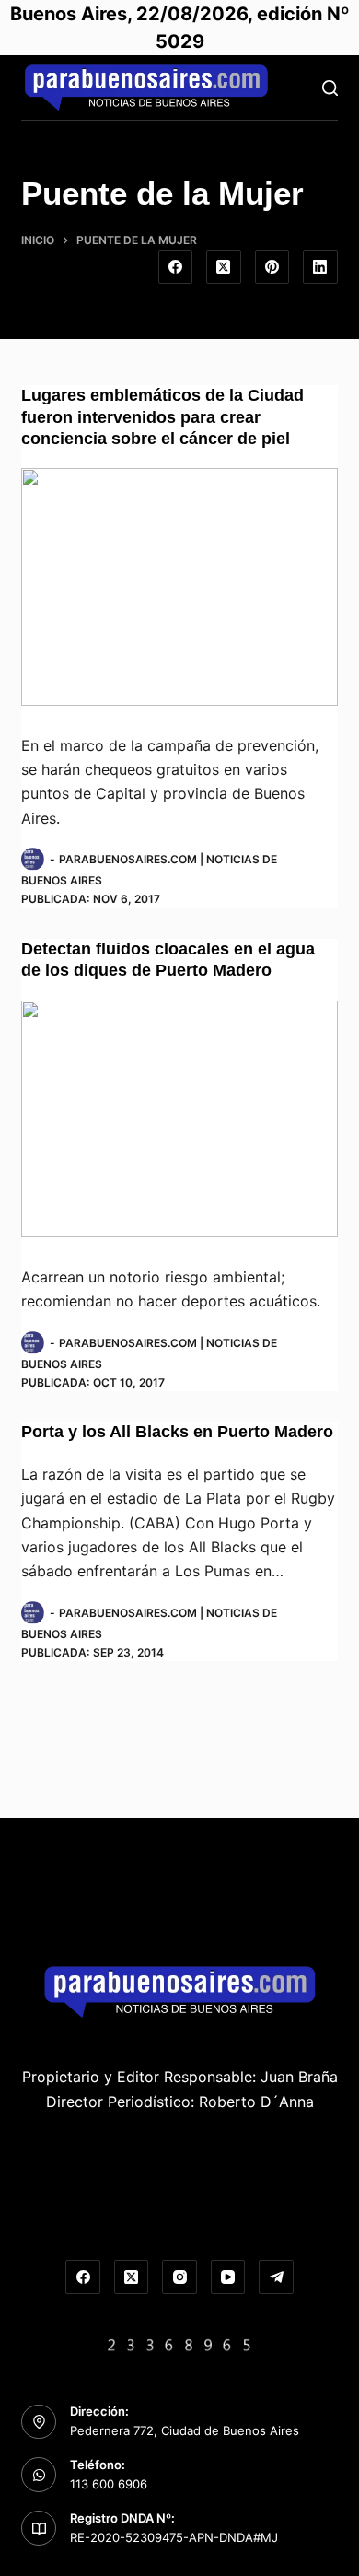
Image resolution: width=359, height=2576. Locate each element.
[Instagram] (179, 2277)
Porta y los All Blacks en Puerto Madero (177, 1432)
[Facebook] (176, 267)
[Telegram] (276, 2277)
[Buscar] (330, 88)
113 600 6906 (109, 2484)
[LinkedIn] (320, 267)
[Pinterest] (272, 267)
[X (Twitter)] (224, 267)
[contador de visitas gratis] (179, 2343)
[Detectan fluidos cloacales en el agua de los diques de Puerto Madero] (179, 1119)
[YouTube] (228, 2277)
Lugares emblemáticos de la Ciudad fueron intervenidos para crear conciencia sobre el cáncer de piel (162, 417)
